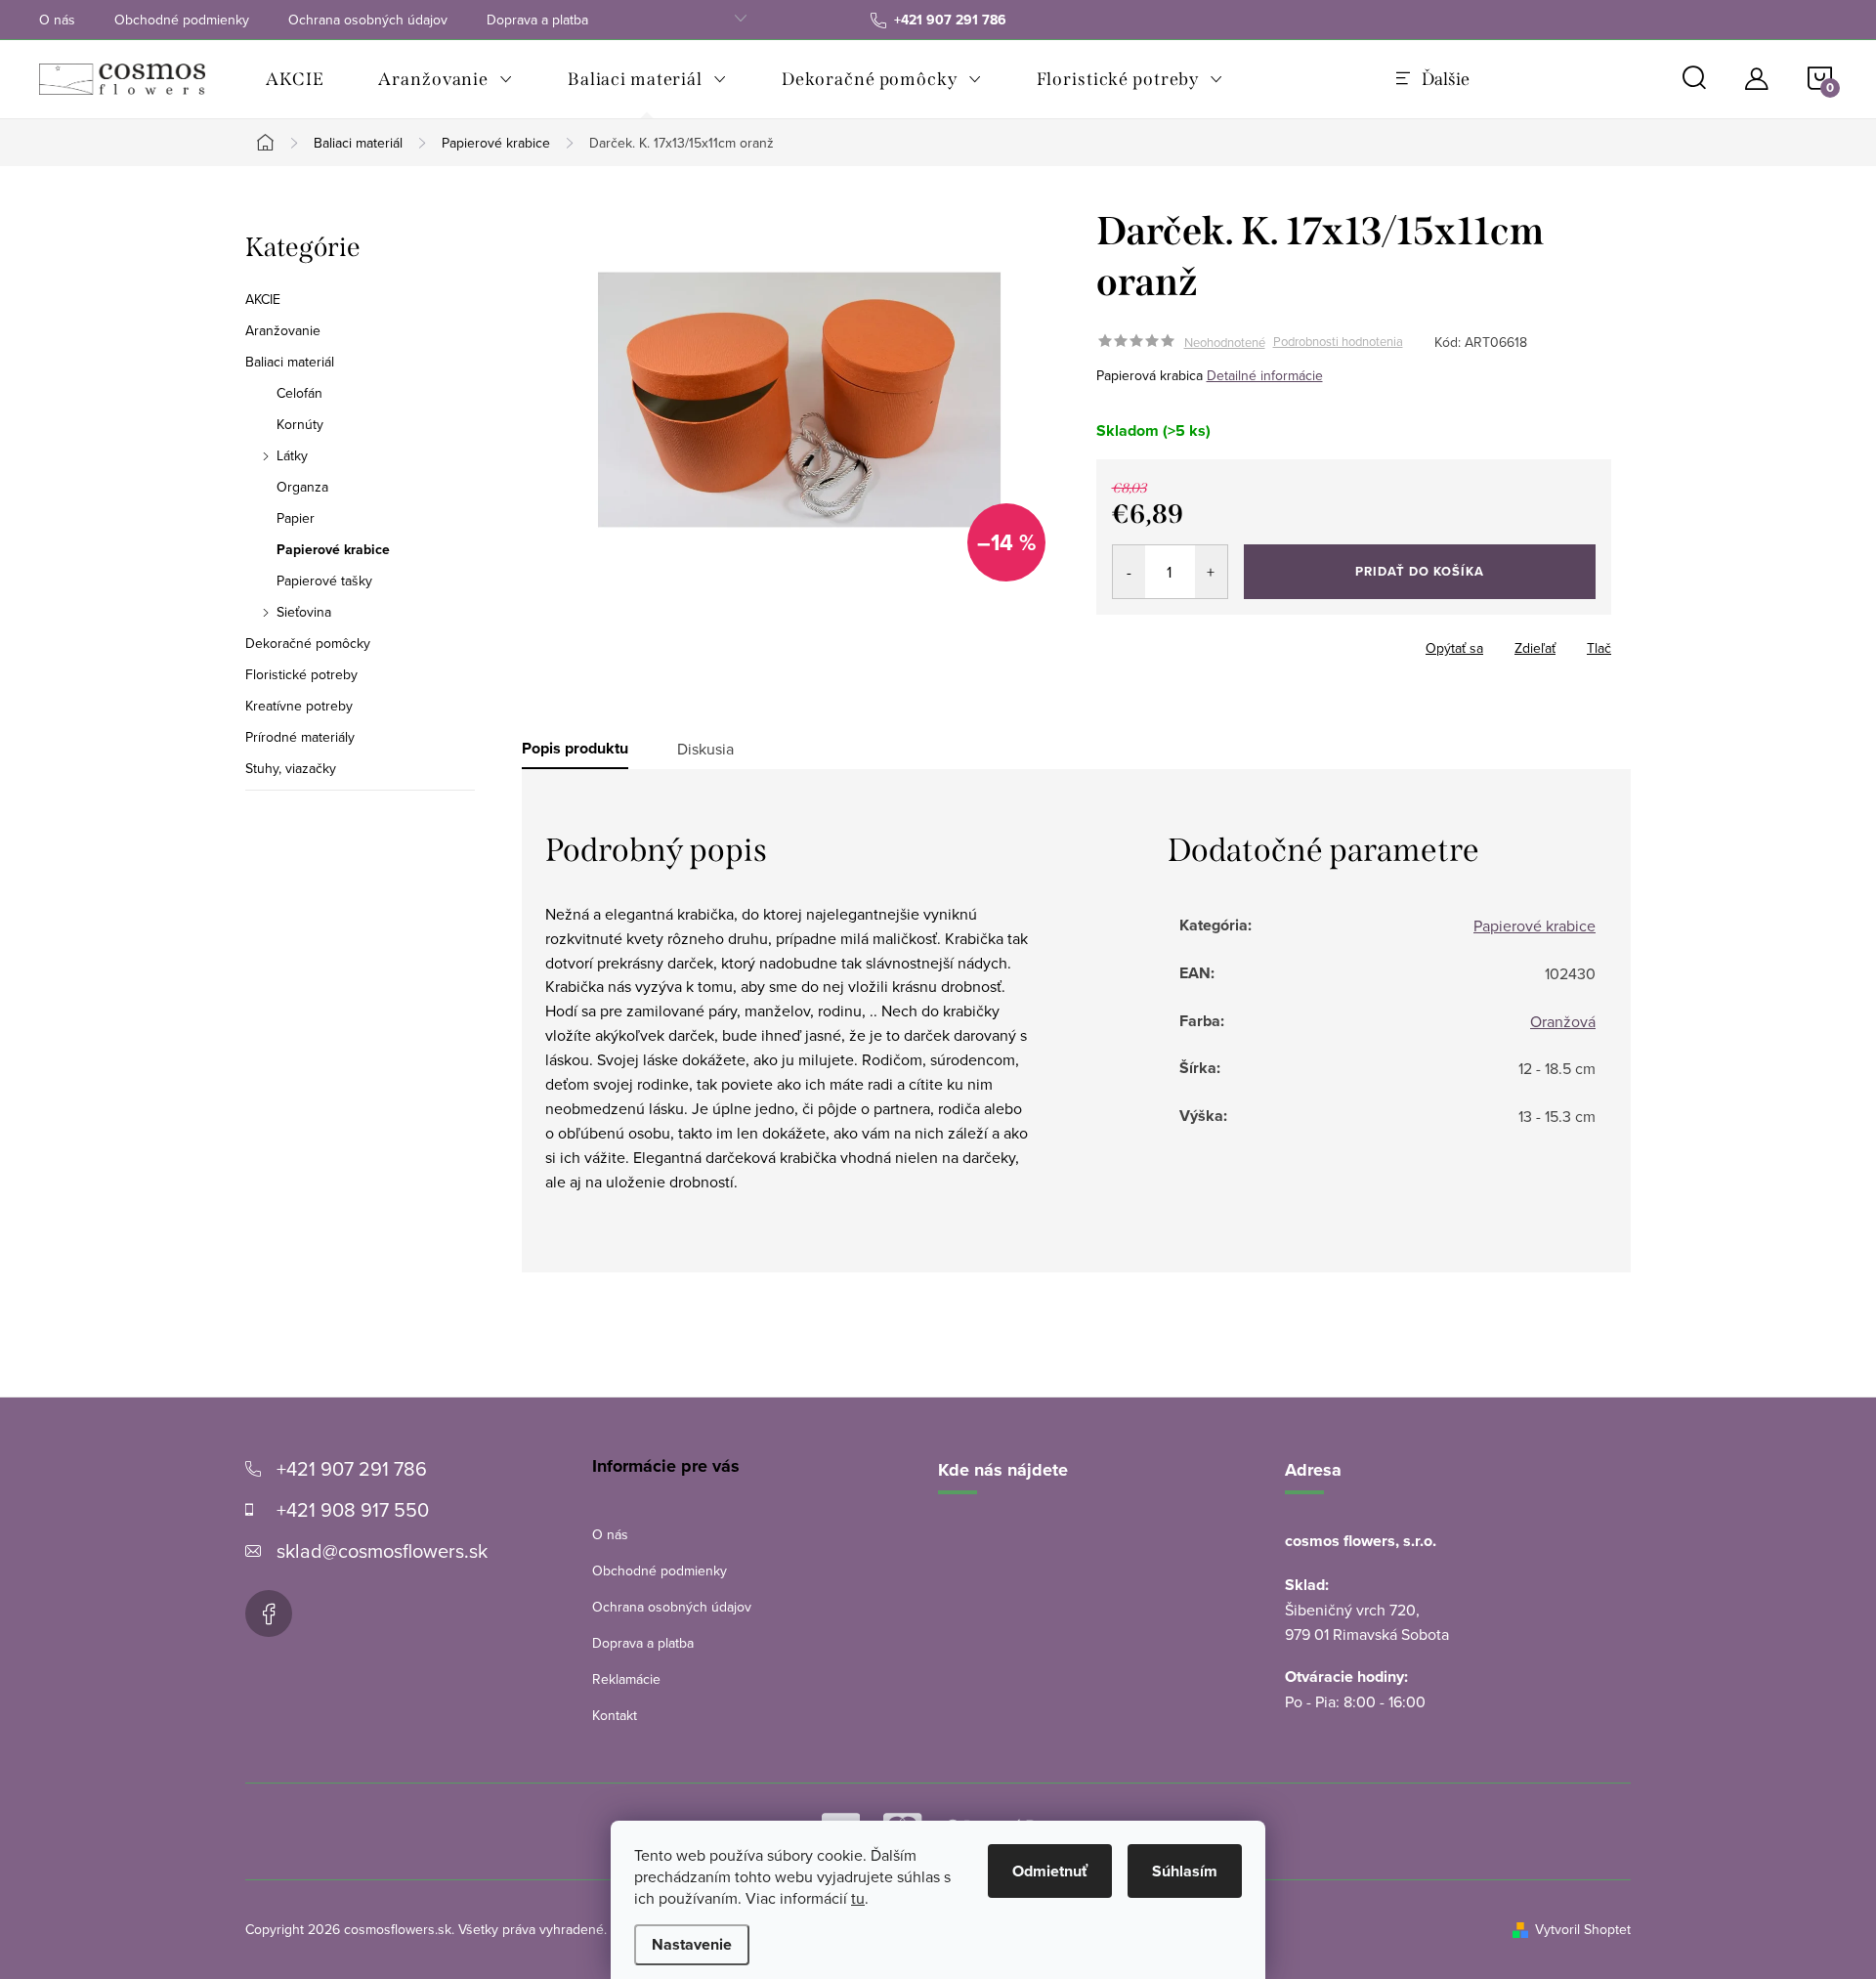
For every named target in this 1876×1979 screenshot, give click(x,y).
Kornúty (300, 424)
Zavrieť (1233, 642)
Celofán (299, 393)
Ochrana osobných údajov (368, 20)
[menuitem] (295, 79)
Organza (302, 487)
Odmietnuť (1050, 1871)
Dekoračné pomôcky (308, 643)
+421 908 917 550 (353, 1509)
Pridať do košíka (1420, 571)
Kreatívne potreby (299, 706)
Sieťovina (304, 612)
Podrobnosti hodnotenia (1338, 342)
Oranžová (1563, 1021)
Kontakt (615, 1715)
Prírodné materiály (300, 737)
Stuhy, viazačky (291, 768)
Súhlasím (1185, 1871)
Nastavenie (692, 1944)
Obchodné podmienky (182, 20)
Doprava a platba (537, 20)
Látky (292, 455)
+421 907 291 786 (352, 1468)
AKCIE (263, 299)
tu (858, 1898)
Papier (296, 518)
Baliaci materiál (290, 362)
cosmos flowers (269, 1613)
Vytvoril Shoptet (1583, 1929)
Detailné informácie (1265, 375)
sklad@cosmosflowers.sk (382, 1550)
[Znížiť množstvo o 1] (1129, 572)
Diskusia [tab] (705, 749)
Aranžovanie (283, 330)
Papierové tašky (324, 581)
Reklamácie (626, 1679)
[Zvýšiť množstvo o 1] (1211, 572)
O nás (57, 20)
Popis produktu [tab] (575, 749)
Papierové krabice (333, 549)
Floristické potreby (301, 674)
